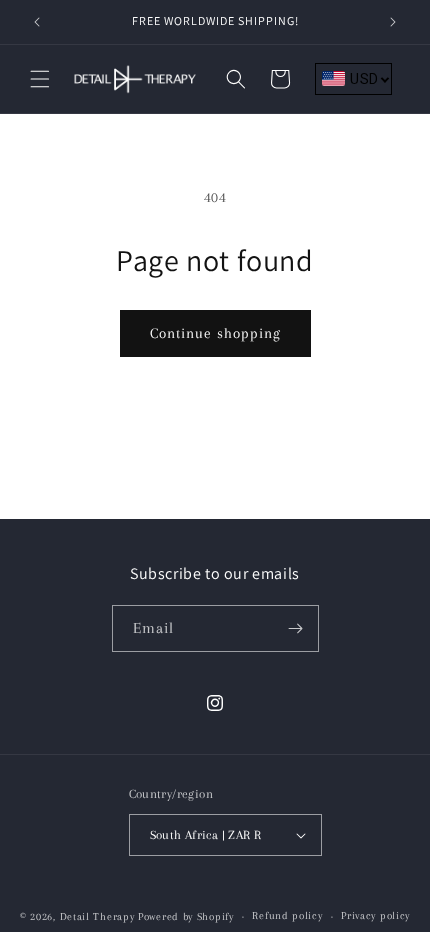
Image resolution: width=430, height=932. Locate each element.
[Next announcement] (393, 22)
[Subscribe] (296, 628)
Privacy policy (375, 915)
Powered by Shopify (186, 916)
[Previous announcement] (37, 22)
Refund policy (287, 915)
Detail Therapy (97, 916)
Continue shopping (215, 333)
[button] (40, 79)
